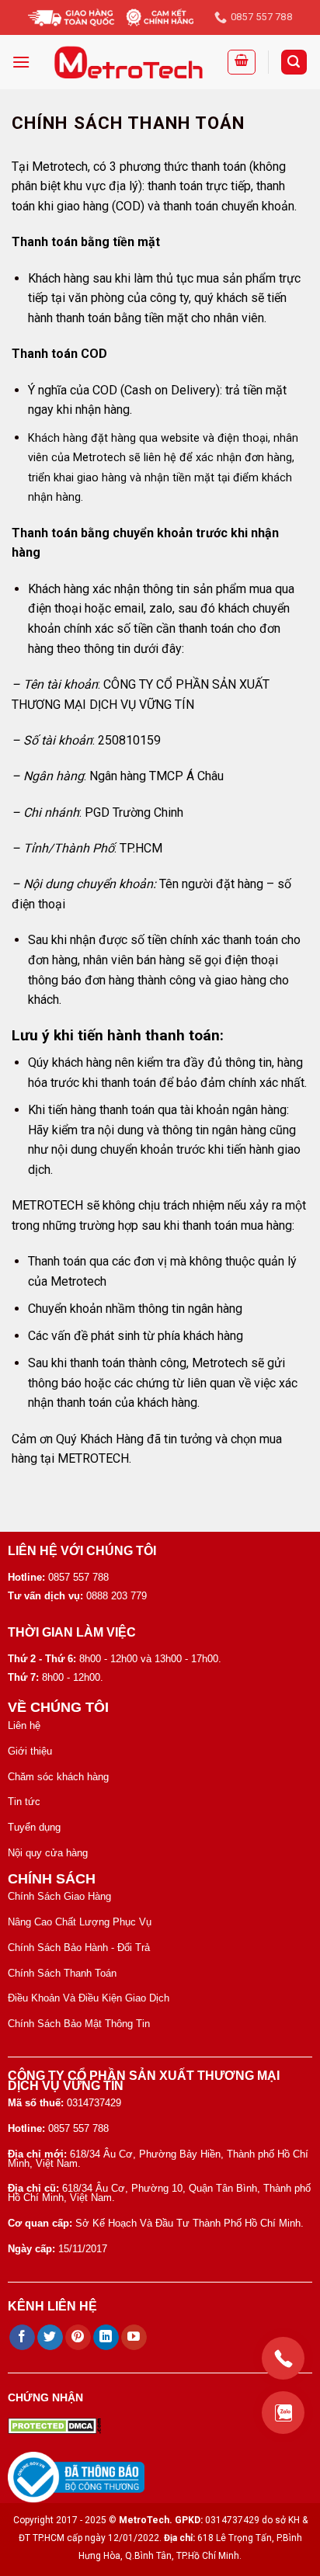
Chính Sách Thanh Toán (62, 1973)
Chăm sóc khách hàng (58, 1777)
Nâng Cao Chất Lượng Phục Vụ (80, 1922)
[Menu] (21, 62)
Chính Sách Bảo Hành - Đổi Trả (79, 1948)
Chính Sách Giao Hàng (59, 1896)
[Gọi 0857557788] (283, 2358)
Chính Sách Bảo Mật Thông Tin (79, 2024)
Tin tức (24, 1802)
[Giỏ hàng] (242, 62)
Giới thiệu (30, 1751)
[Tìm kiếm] (294, 62)
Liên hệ (24, 1725)
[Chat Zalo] (283, 2413)
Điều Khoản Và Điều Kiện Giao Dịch (89, 1998)
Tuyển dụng (34, 1827)
